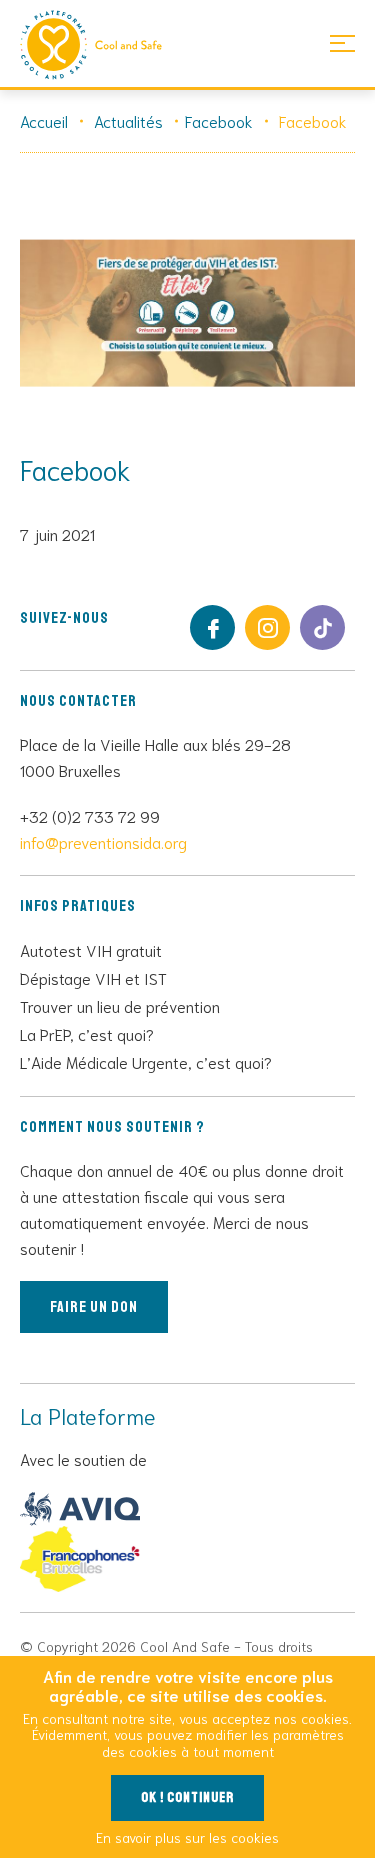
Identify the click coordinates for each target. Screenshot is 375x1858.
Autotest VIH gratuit (91, 949)
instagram (267, 627)
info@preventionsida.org (103, 841)
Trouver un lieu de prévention (120, 1005)
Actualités (128, 120)
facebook (212, 627)
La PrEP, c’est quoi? (87, 1033)
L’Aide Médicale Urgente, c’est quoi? (146, 1061)
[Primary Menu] (342, 42)
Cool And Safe (100, 45)
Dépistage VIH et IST (93, 977)
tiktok (322, 627)
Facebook (219, 120)
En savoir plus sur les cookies (187, 1837)
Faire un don (94, 1307)
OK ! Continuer (187, 1797)
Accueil (44, 120)
